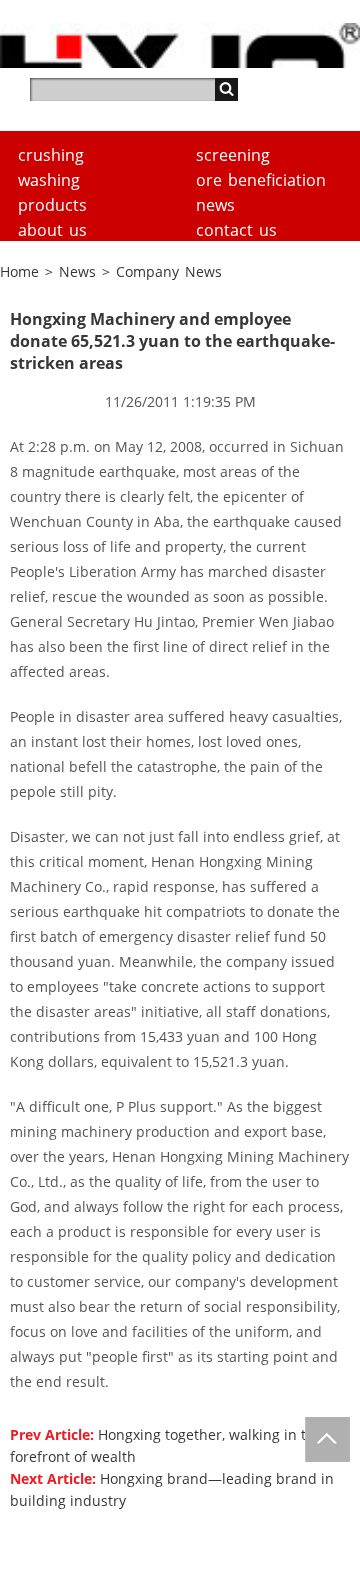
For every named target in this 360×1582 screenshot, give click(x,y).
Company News (169, 271)
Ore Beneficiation (261, 180)
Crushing (51, 155)
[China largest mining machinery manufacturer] (180, 45)
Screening (233, 155)
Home (19, 271)
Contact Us (236, 230)
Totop (327, 1439)
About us (52, 230)
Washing (49, 180)
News (215, 205)
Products (52, 205)
